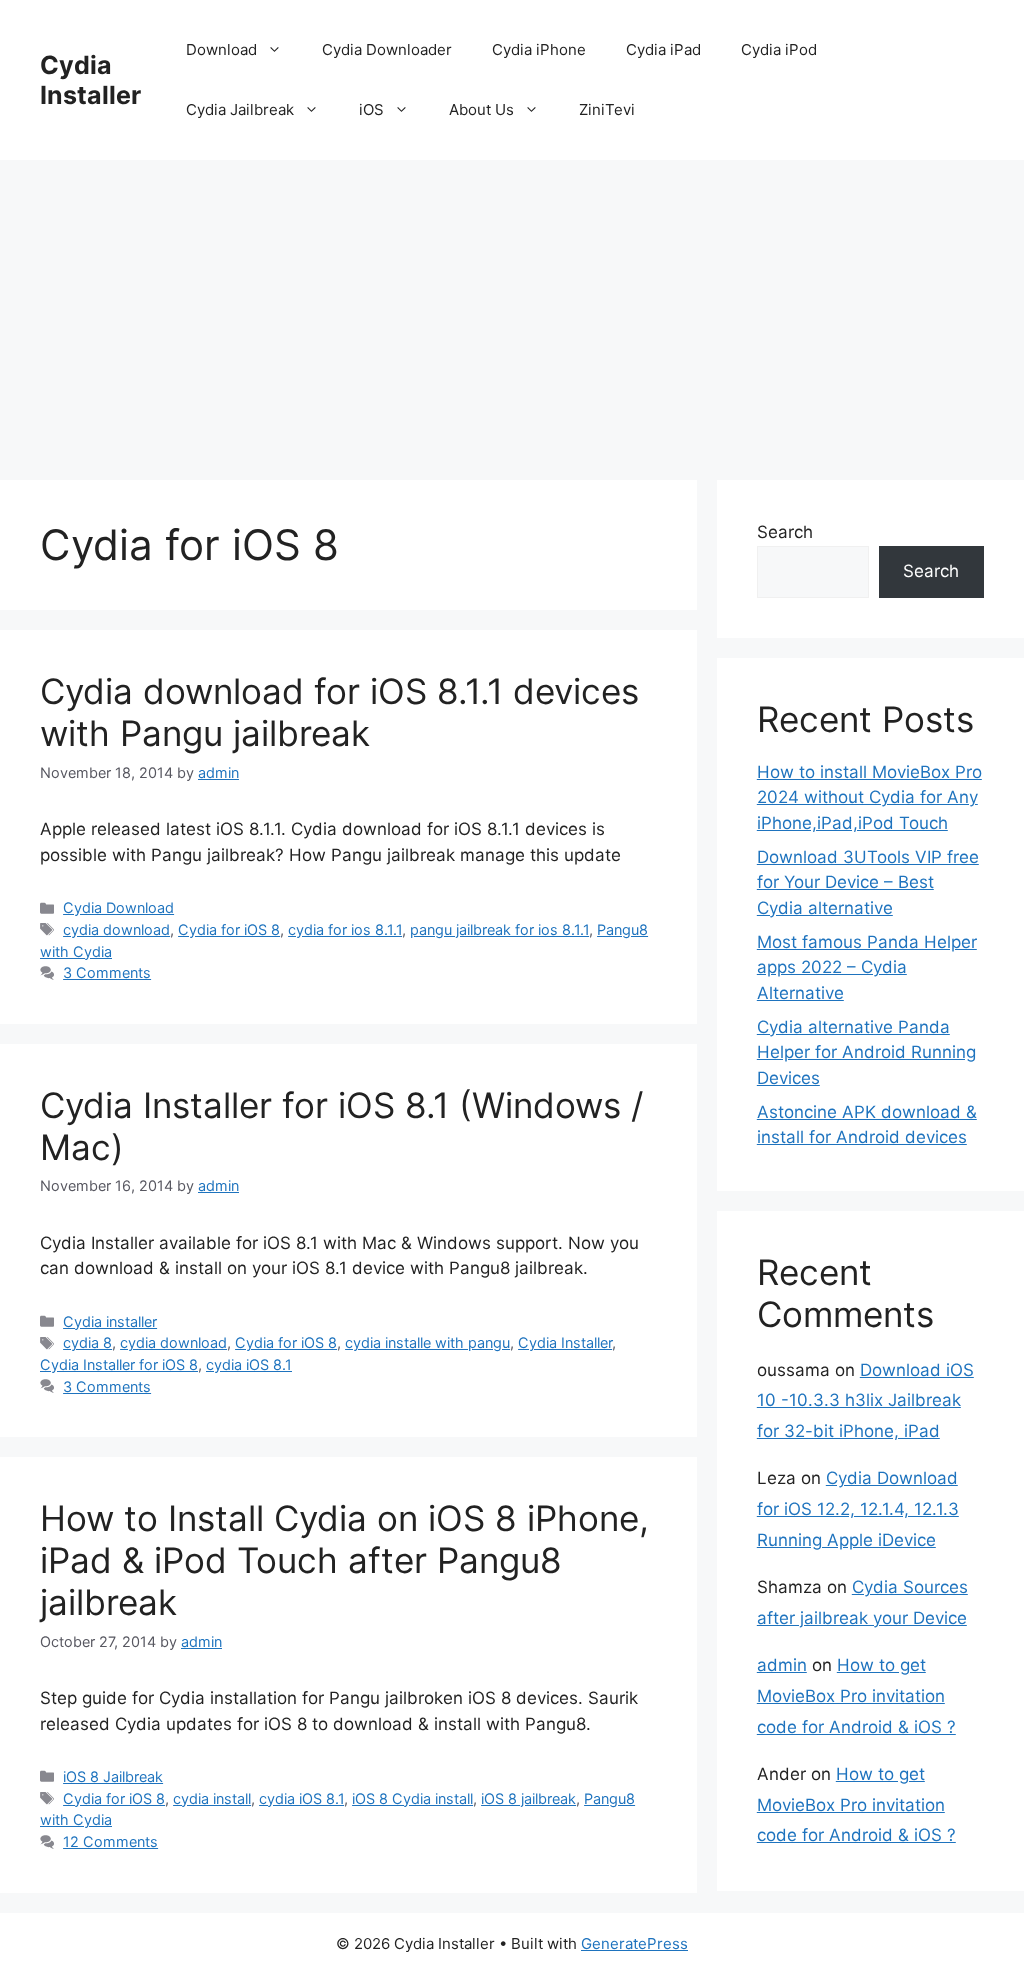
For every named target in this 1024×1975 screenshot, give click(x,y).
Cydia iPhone (539, 49)
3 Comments (107, 972)
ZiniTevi (607, 109)
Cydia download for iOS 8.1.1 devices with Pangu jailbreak (339, 712)
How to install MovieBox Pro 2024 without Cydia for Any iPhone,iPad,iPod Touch (869, 797)
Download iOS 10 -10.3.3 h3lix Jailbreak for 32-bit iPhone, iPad (865, 1400)
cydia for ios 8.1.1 (345, 929)
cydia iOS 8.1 (249, 1364)
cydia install (212, 1798)
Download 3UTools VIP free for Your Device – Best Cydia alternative (868, 882)
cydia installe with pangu (427, 1342)
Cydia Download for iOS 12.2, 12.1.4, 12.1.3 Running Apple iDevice (858, 1508)
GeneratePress (634, 1943)
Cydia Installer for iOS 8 (119, 1364)
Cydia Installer (90, 80)
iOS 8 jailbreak (528, 1798)
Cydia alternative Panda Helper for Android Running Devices (866, 1052)
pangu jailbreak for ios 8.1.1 (499, 929)
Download (221, 49)
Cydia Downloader (387, 49)
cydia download (116, 929)
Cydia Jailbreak (240, 109)
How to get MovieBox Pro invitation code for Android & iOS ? (856, 1695)
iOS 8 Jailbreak (113, 1776)
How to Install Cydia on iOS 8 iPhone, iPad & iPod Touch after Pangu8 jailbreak (344, 1560)
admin (782, 1665)
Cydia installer (110, 1321)
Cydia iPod (779, 49)
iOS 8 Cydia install (412, 1798)
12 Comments (110, 1841)
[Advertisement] (512, 310)
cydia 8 (87, 1342)
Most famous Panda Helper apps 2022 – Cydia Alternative (867, 967)
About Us (481, 109)
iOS (371, 109)
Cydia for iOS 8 (229, 929)
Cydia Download (118, 907)
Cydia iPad (663, 49)
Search (785, 532)
